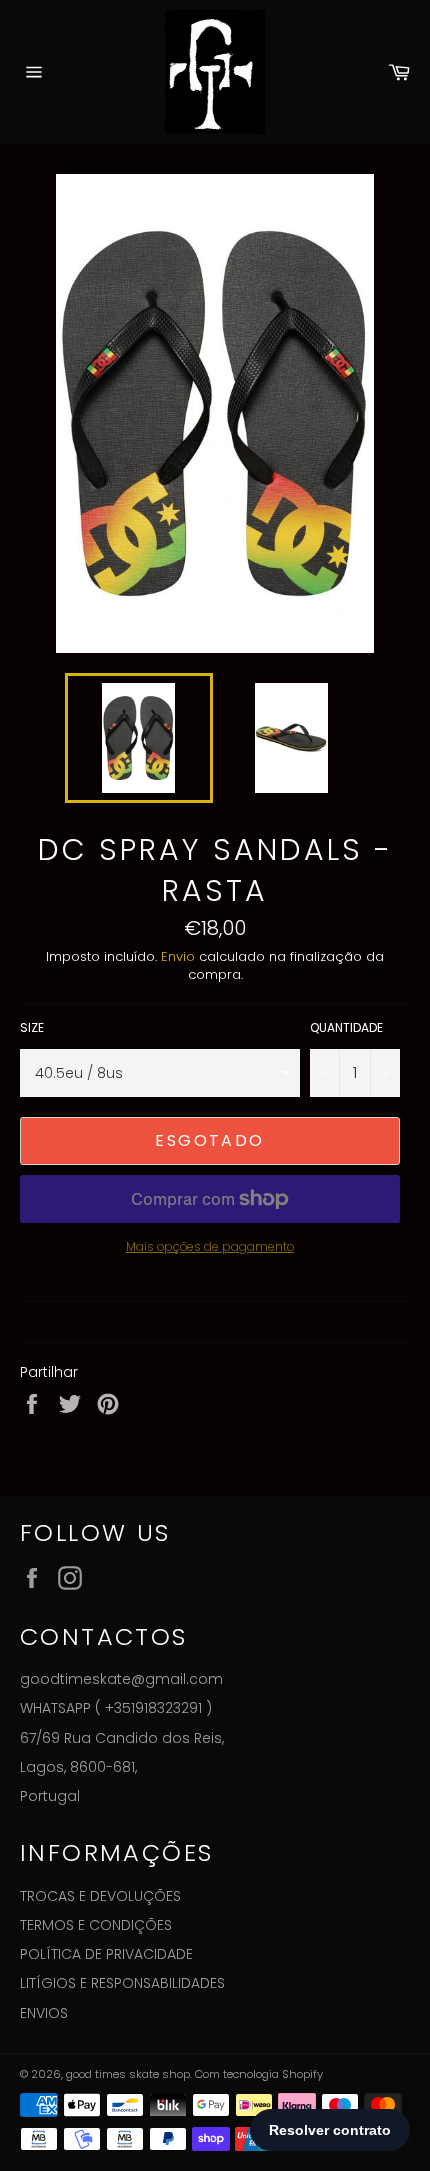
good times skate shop (128, 2074)
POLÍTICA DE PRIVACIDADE (106, 1954)
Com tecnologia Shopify (259, 2074)
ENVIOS (44, 2013)
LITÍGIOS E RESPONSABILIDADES (122, 1983)
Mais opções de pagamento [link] (210, 1247)
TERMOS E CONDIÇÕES (96, 1925)
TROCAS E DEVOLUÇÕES (100, 1896)
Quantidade (346, 1028)
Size (32, 1028)
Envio (178, 956)
